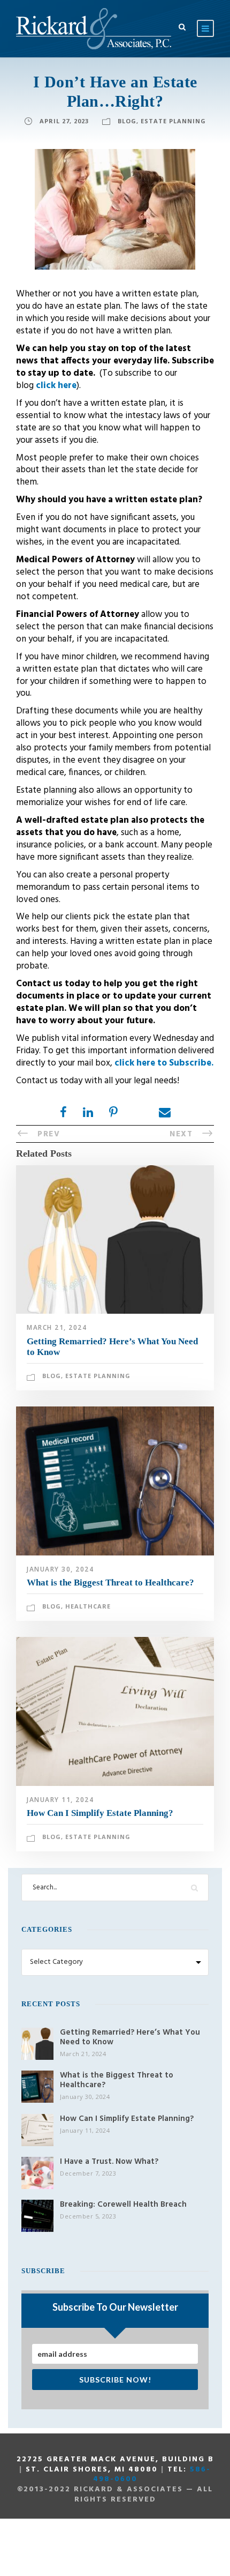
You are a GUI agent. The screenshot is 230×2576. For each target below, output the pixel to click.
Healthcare (88, 1606)
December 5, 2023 (88, 2216)
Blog (127, 121)
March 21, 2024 (57, 1327)
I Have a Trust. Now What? (109, 2162)
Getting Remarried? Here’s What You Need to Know (130, 2037)
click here (56, 386)
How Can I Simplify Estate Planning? (100, 1813)
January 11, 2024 (60, 1800)
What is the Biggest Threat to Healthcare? (110, 1583)
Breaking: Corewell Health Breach (123, 2205)
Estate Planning (173, 121)
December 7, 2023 (88, 2173)
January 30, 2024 (60, 1569)
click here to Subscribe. (164, 1063)
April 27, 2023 (64, 121)
